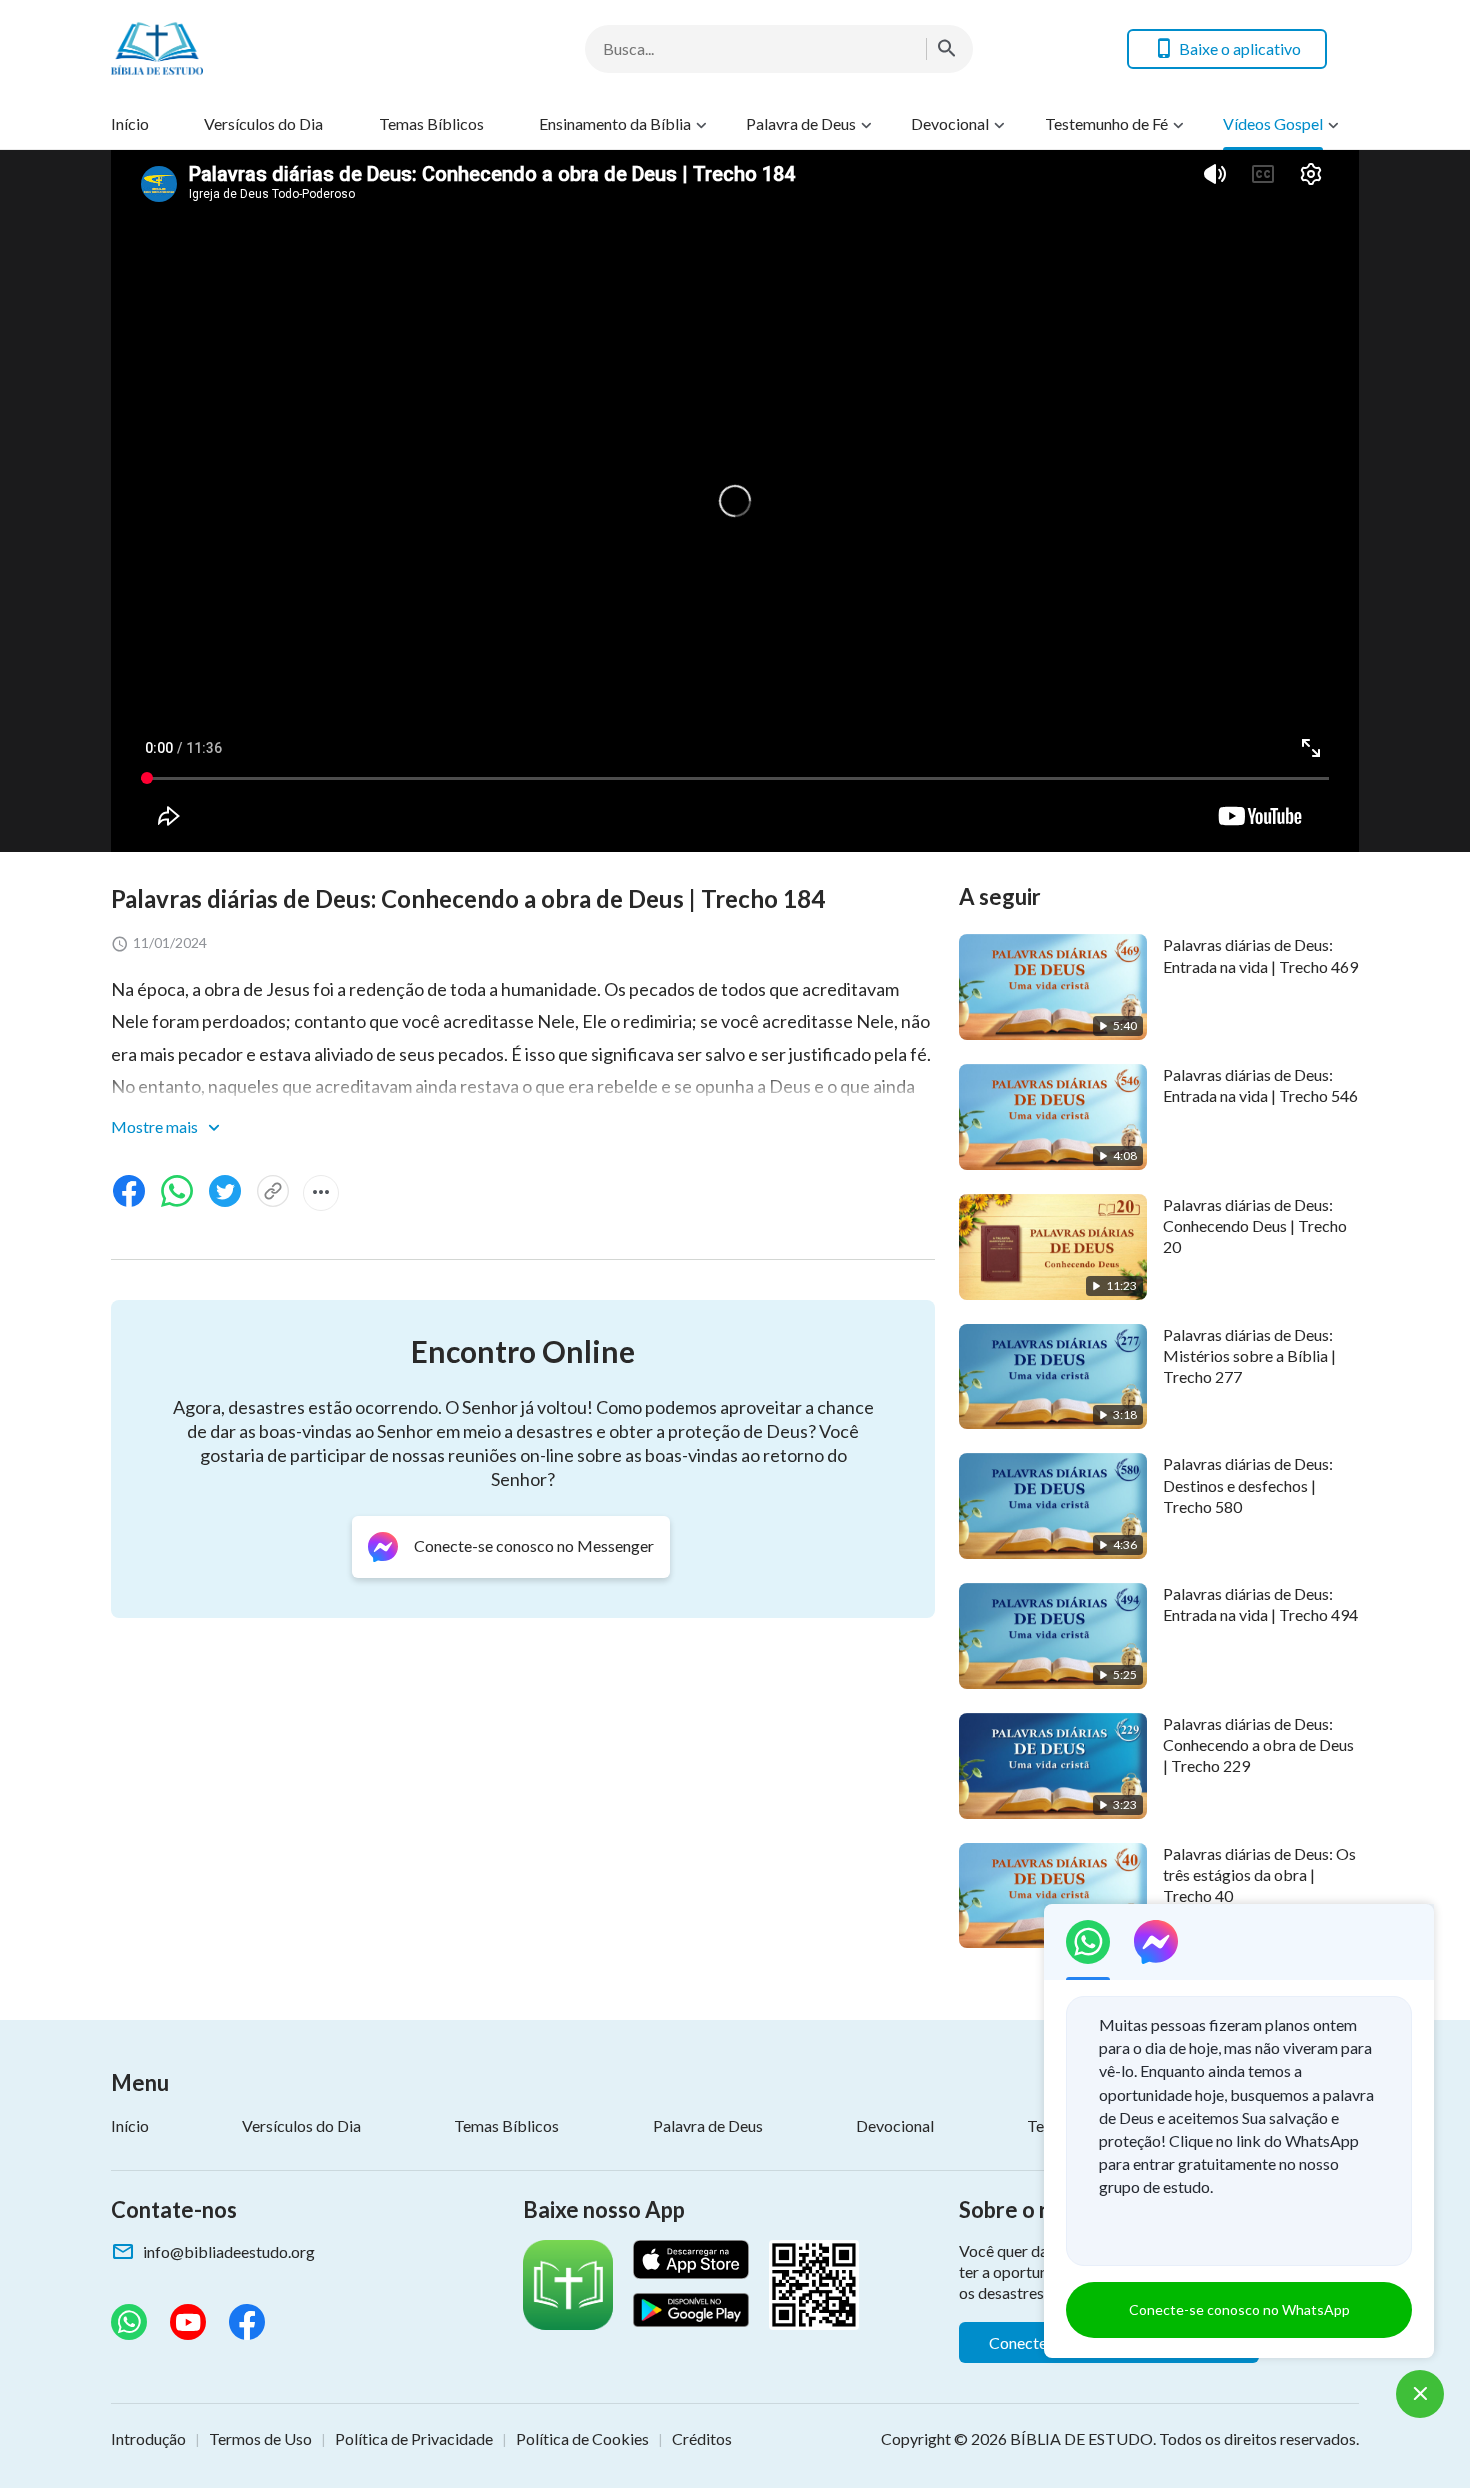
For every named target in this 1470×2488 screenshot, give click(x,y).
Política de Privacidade (414, 2438)
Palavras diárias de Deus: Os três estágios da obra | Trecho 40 (1259, 1875)
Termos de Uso (260, 2438)
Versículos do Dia (263, 123)
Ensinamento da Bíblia (615, 123)
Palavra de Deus (801, 123)
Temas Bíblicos (431, 123)
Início (130, 123)
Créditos (702, 2438)
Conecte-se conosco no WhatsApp (1239, 2309)
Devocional (950, 123)
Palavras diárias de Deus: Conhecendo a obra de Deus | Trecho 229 (1258, 1745)
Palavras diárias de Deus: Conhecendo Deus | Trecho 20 (1255, 1226)
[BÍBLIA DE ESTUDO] (271, 48)
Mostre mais (156, 1126)
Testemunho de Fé (1106, 123)
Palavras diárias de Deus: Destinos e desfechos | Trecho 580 (1248, 1485)
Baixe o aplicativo (1240, 48)
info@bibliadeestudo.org (229, 2251)
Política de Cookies (582, 2438)
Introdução (148, 2438)
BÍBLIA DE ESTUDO (1081, 2438)
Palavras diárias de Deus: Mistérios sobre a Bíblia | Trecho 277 (1249, 1356)
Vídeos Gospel (1273, 123)
